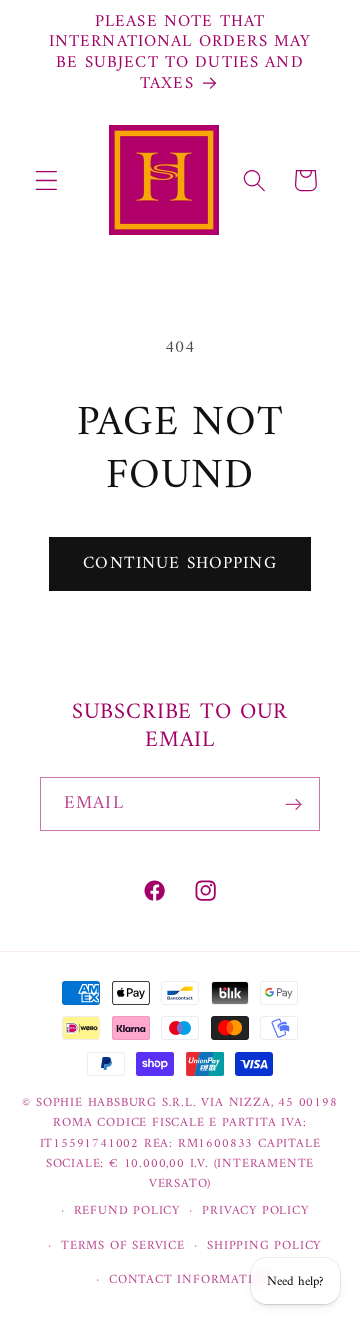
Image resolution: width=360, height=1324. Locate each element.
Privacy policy (255, 1211)
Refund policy (127, 1211)
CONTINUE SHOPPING (180, 564)
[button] (46, 180)
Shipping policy (264, 1246)
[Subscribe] (293, 804)
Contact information (191, 1280)
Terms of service (123, 1246)
